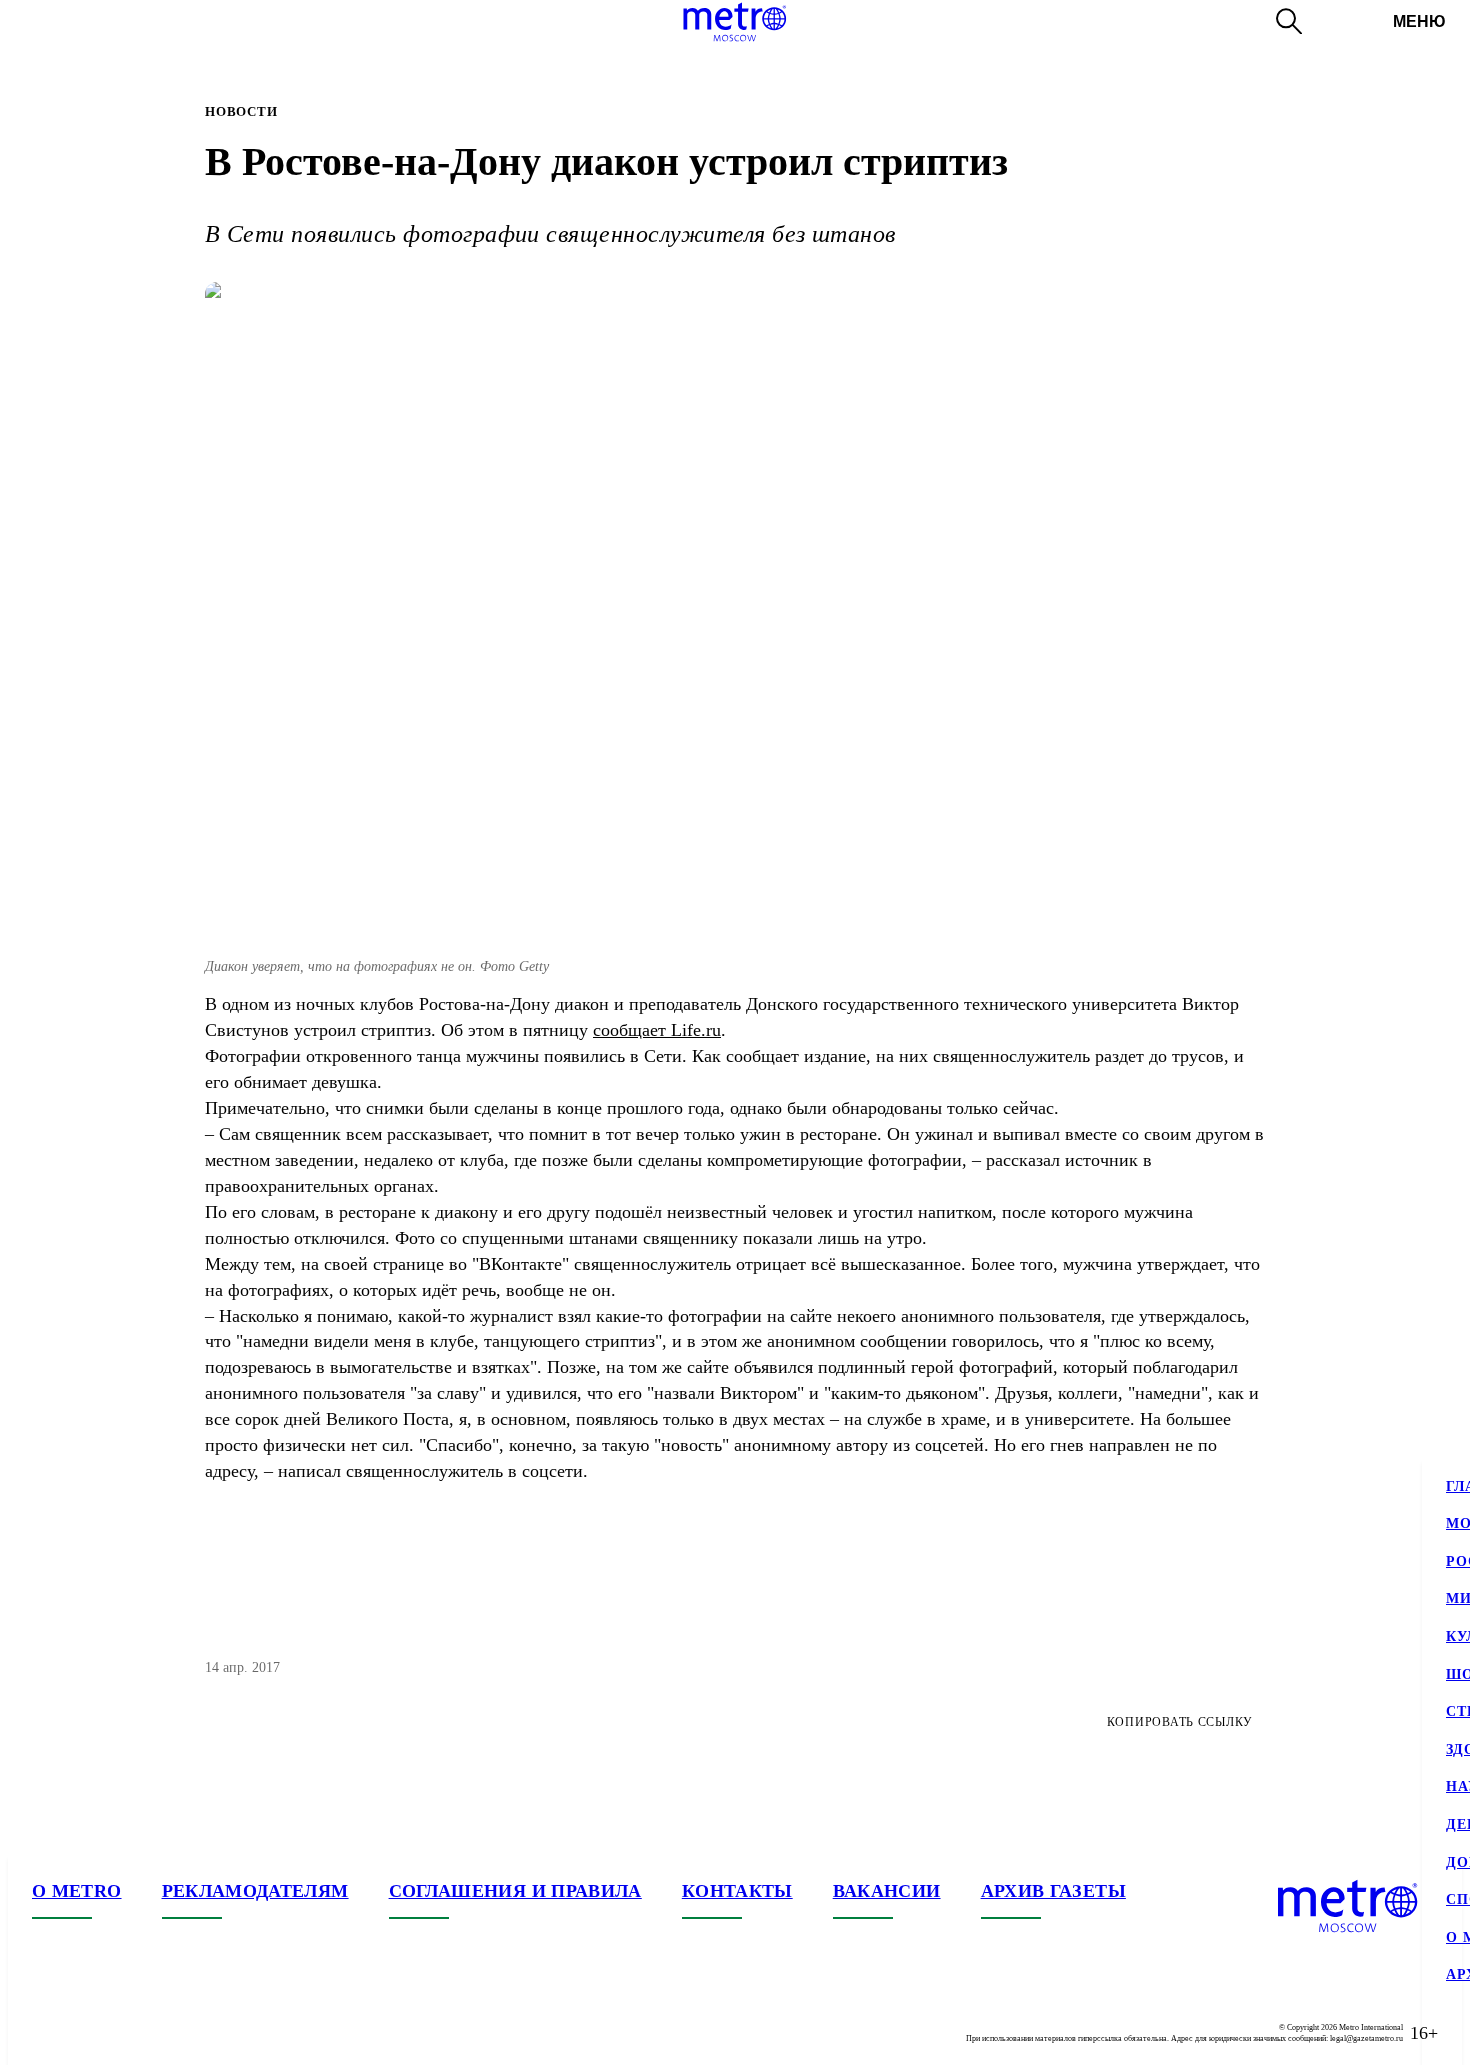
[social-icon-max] (168, 2033)
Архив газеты (1053, 1891)
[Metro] (734, 22)
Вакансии (887, 1891)
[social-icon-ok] (128, 2033)
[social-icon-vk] (48, 2033)
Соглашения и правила (515, 1891)
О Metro (77, 1891)
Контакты (737, 1891)
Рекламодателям (255, 1891)
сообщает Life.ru (657, 1030)
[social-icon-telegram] (88, 2033)
